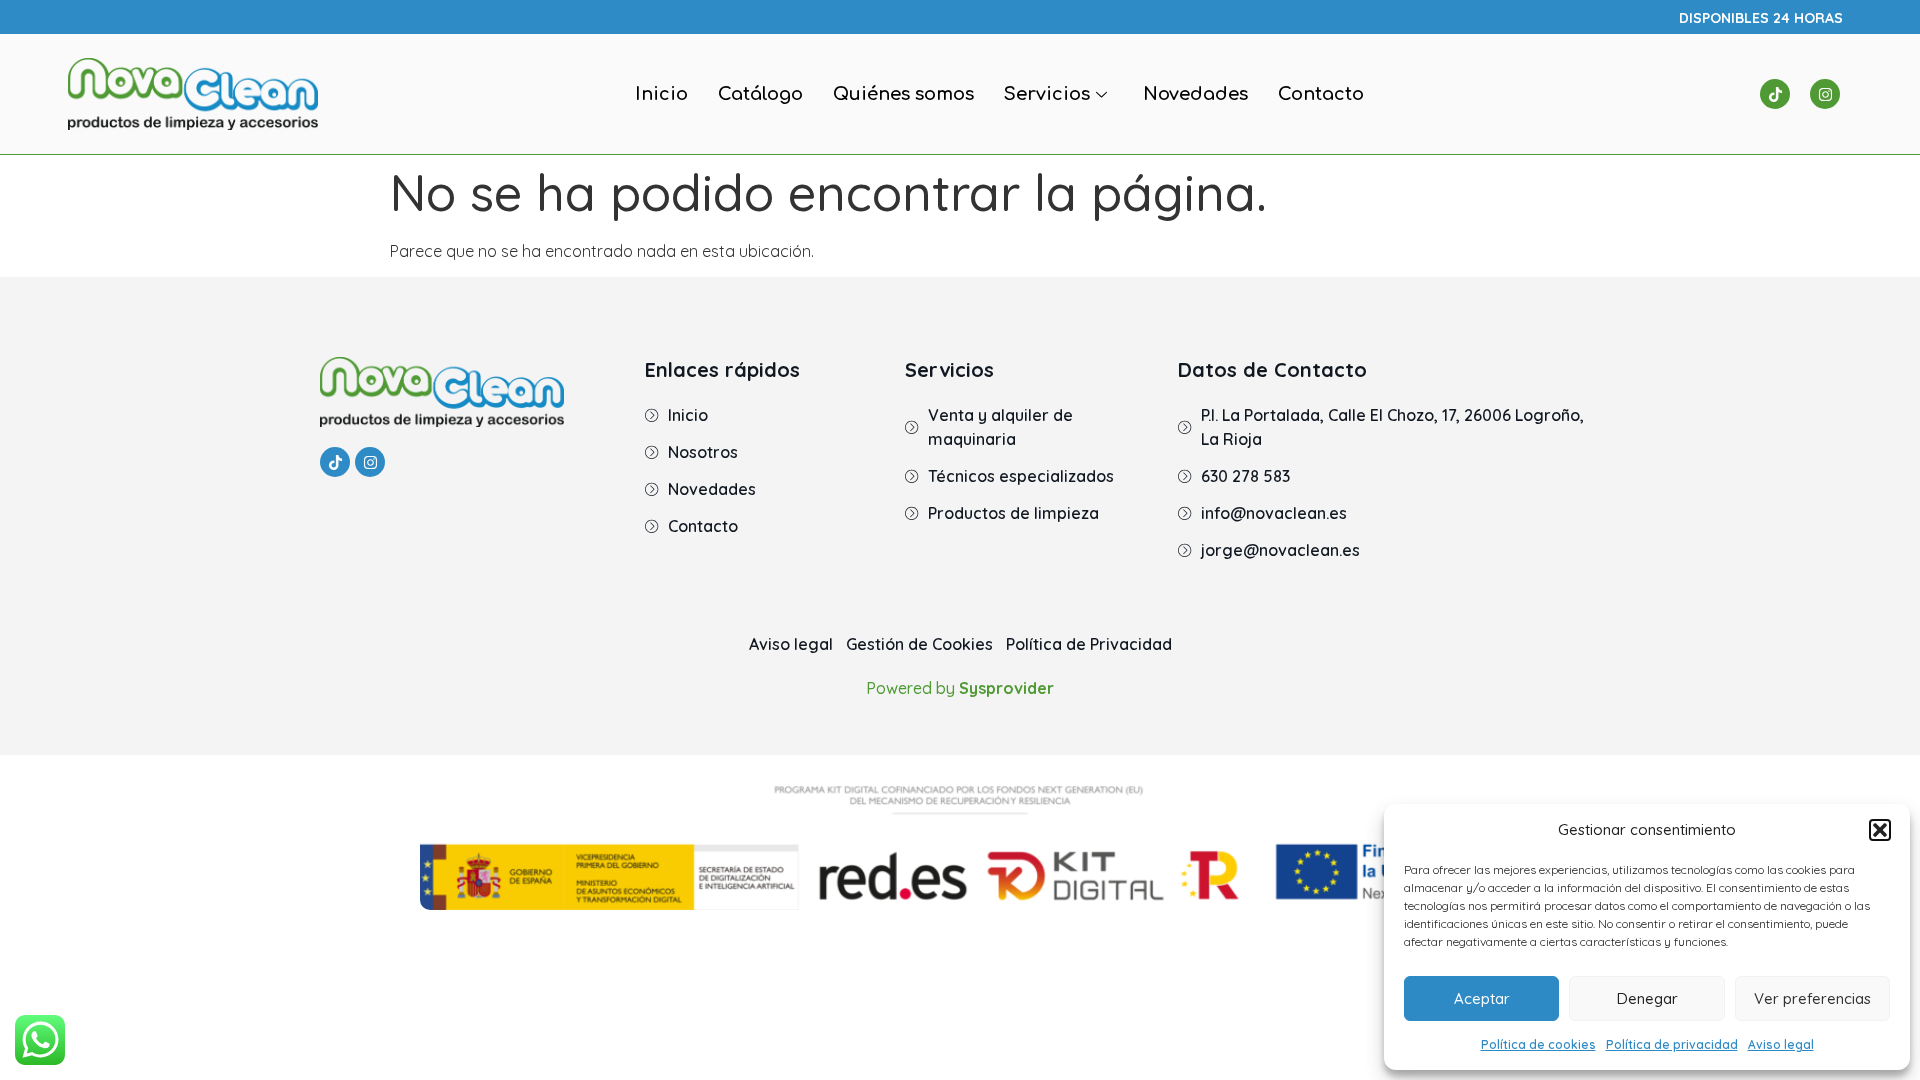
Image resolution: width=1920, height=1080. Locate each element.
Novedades (1195, 94)
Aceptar (1482, 998)
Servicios (1047, 94)
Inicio (661, 94)
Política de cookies (1538, 1044)
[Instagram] (1825, 94)
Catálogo (760, 94)
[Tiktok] (1775, 94)
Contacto (1321, 94)
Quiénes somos (903, 94)
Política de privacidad (1672, 1044)
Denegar (1647, 998)
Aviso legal (1781, 1044)
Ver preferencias (1812, 998)
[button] (1880, 830)
